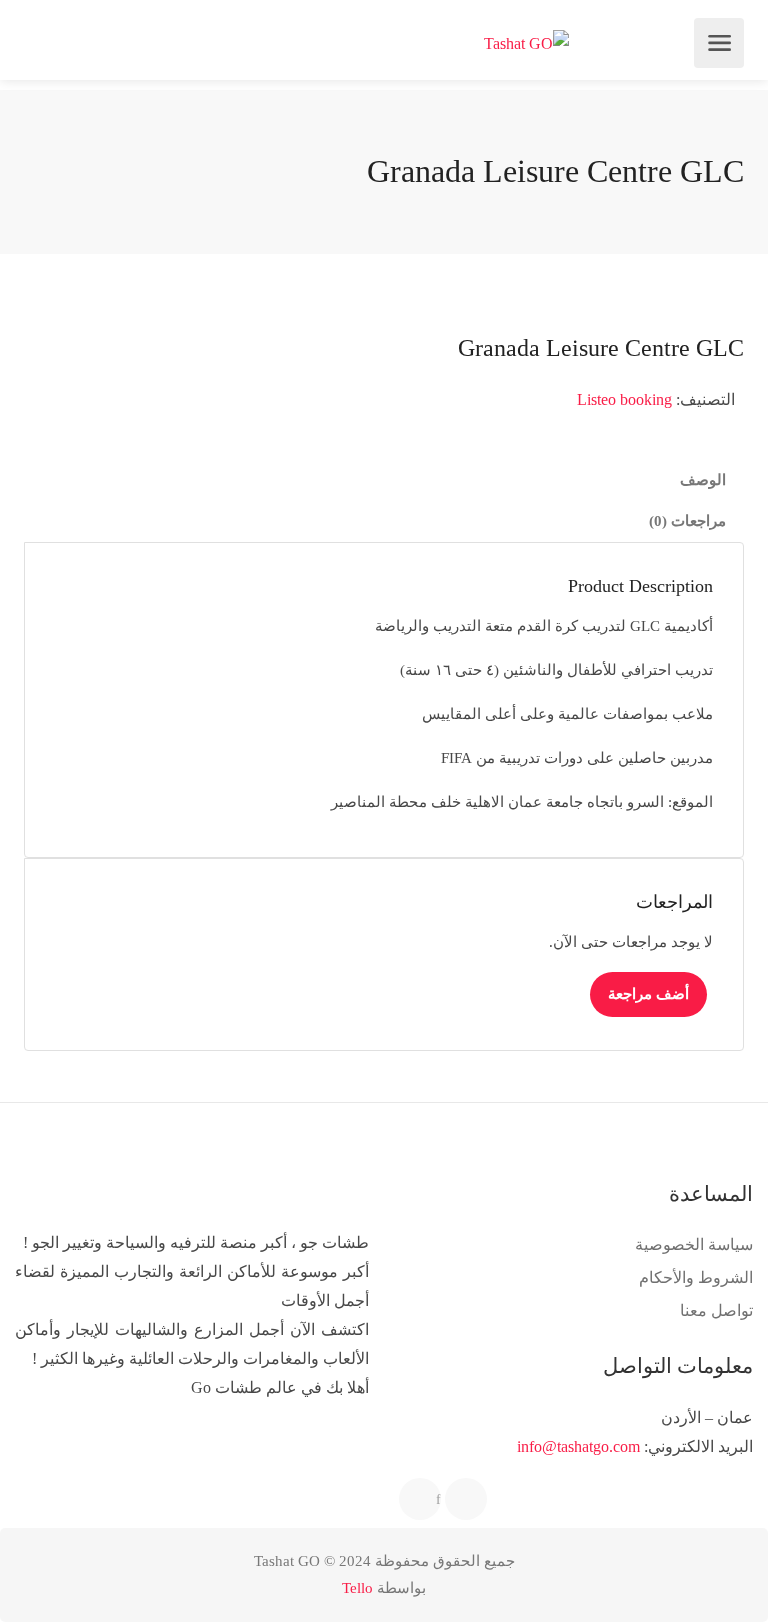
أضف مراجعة (648, 994)
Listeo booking (624, 399)
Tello (357, 1588)
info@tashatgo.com (578, 1446)
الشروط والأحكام (696, 1277)
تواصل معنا (716, 1310)
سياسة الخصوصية (694, 1244)
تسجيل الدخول (42, 43)
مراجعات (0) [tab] (687, 521)
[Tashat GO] (526, 43)
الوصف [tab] (703, 480)
